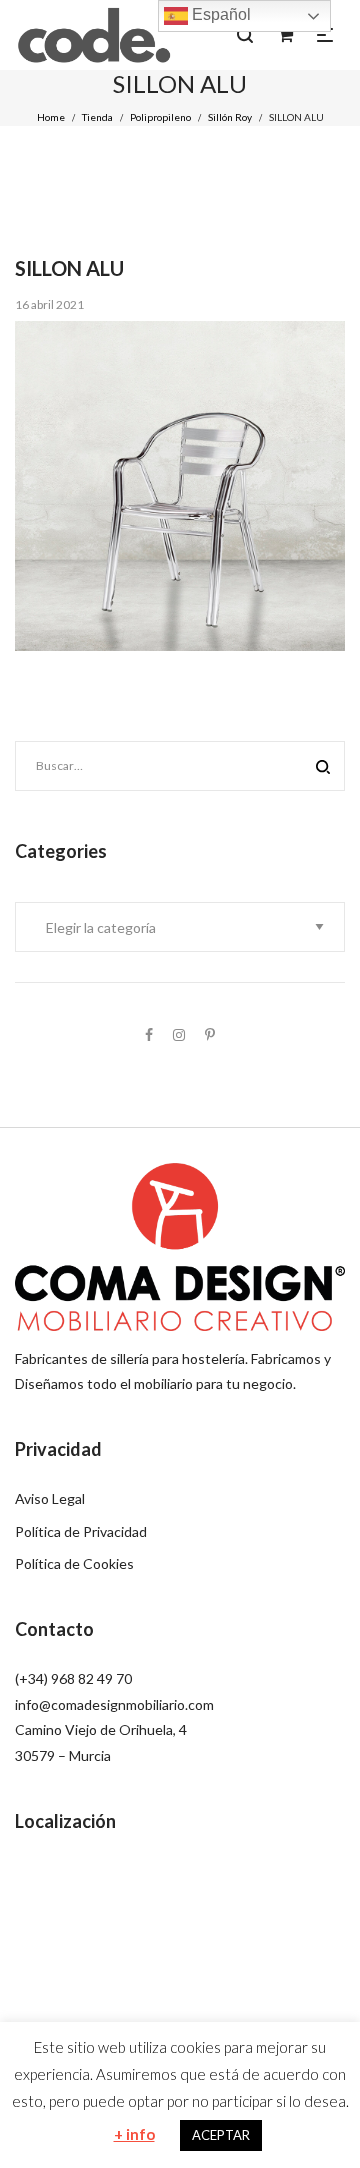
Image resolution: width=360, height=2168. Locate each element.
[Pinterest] (210, 1034)
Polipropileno (160, 117)
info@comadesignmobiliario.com (114, 1704)
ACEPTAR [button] (221, 2135)
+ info (134, 2134)
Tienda (97, 117)
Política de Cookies (74, 1563)
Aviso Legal (50, 1498)
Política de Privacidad (81, 1531)
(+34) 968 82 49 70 (73, 1678)
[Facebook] (149, 1034)
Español (219, 14)
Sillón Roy (230, 117)
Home (51, 117)
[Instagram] (179, 1034)
